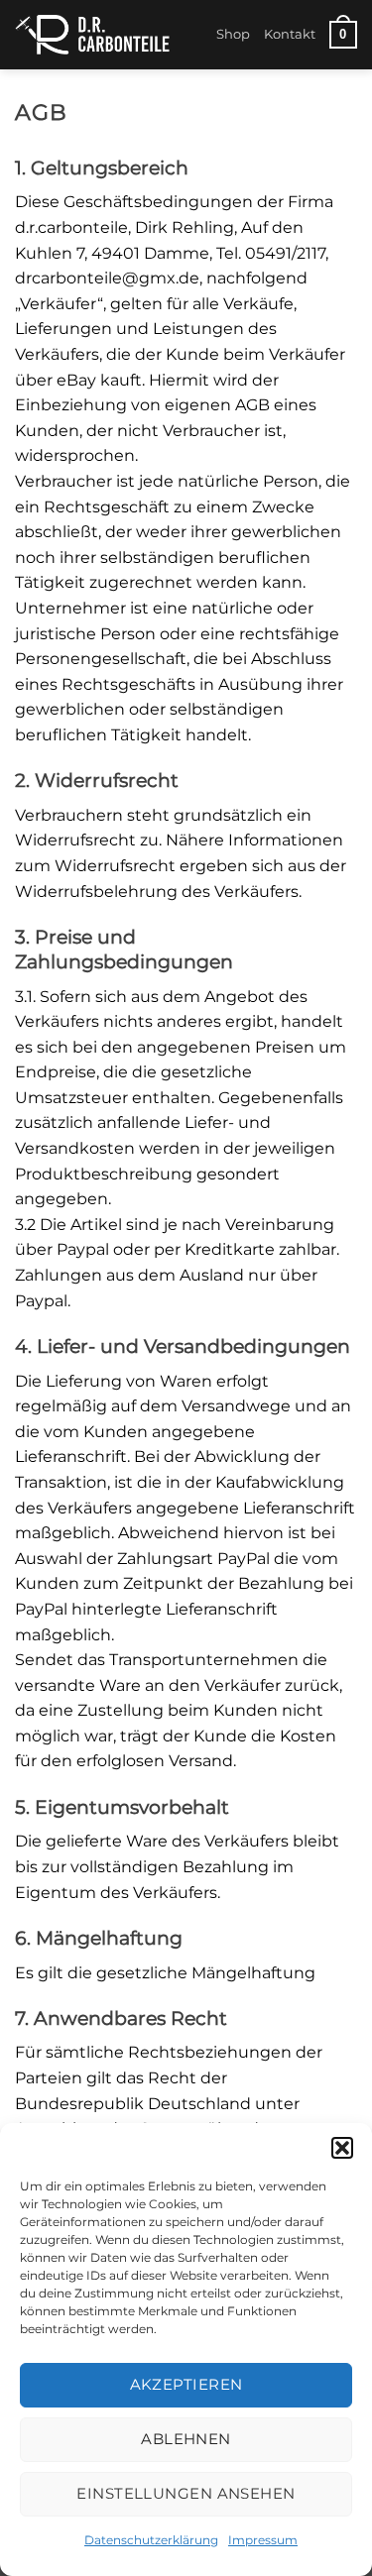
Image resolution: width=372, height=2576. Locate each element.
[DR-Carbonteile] (108, 35)
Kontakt (290, 34)
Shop (233, 34)
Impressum (263, 2540)
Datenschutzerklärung (151, 2540)
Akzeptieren (186, 2384)
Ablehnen (186, 2439)
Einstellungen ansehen (186, 2493)
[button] (342, 2148)
